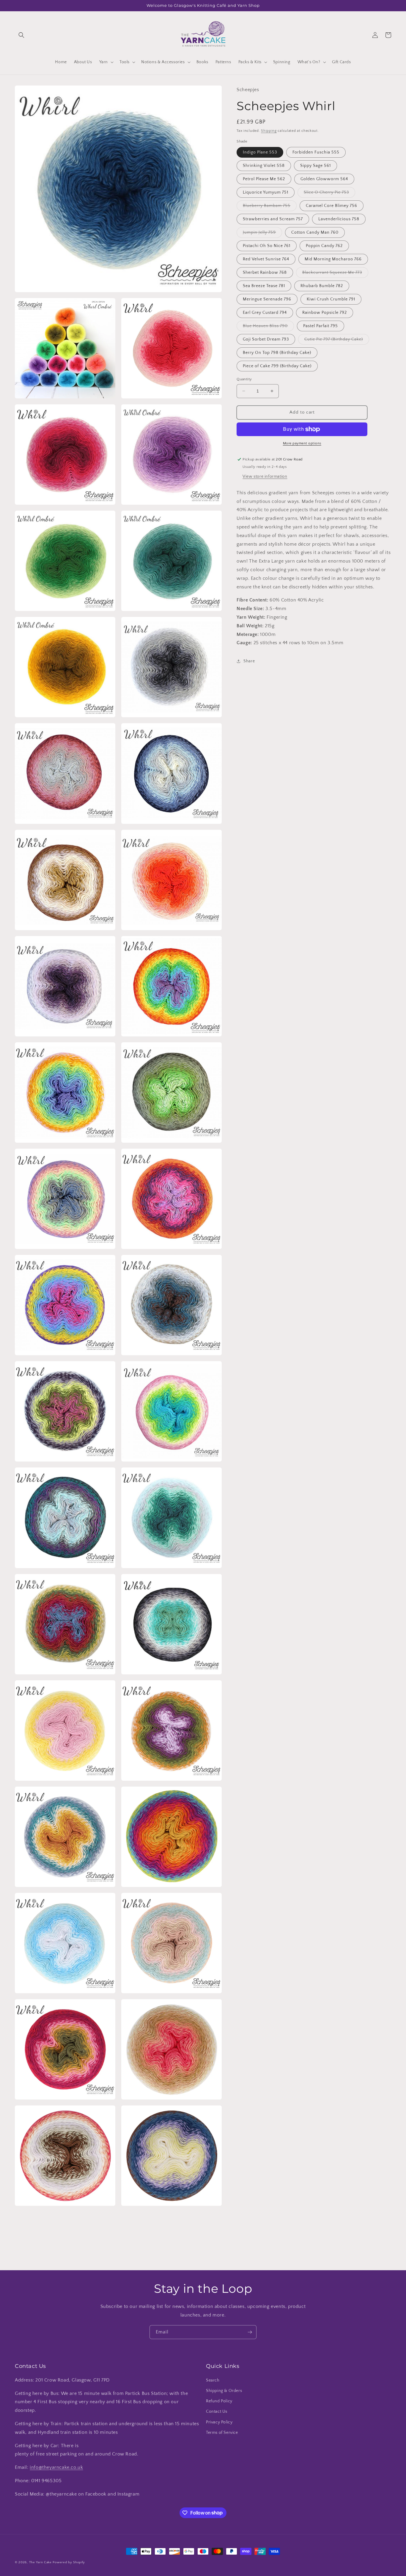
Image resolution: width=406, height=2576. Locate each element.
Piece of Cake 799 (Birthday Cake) (277, 366)
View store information (265, 476)
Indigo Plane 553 (260, 152)
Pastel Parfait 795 (321, 326)
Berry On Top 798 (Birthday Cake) (277, 353)
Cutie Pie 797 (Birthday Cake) (337, 341)
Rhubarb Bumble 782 (322, 286)
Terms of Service (222, 2433)
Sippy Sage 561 (315, 166)
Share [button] (249, 661)
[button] (21, 35)
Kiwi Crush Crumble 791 (331, 299)
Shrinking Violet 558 (264, 166)
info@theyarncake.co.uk (56, 2467)
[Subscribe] (250, 2332)
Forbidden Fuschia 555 (316, 152)
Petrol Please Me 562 (264, 179)
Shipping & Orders (224, 2391)
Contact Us (217, 2412)
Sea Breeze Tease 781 (264, 286)
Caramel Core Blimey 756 (332, 206)
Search (213, 2380)
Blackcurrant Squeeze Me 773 (335, 274)
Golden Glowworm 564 (324, 179)
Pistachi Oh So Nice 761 (267, 246)
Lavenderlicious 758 (339, 219)
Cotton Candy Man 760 (315, 232)
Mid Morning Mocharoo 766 (333, 259)
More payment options (302, 443)
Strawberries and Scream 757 (273, 219)
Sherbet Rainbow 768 (265, 273)
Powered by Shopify (69, 2562)
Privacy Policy (219, 2422)
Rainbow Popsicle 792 (325, 313)
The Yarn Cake (40, 2562)
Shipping (269, 131)
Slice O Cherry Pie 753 (329, 194)
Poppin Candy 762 (324, 246)
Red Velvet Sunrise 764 (266, 259)
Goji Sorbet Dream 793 (266, 339)
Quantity (244, 379)
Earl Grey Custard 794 (265, 313)
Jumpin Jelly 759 (262, 234)
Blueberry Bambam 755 (270, 207)
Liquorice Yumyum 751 (266, 192)
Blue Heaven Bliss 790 (268, 327)
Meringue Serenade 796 (267, 299)
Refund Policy (219, 2401)
